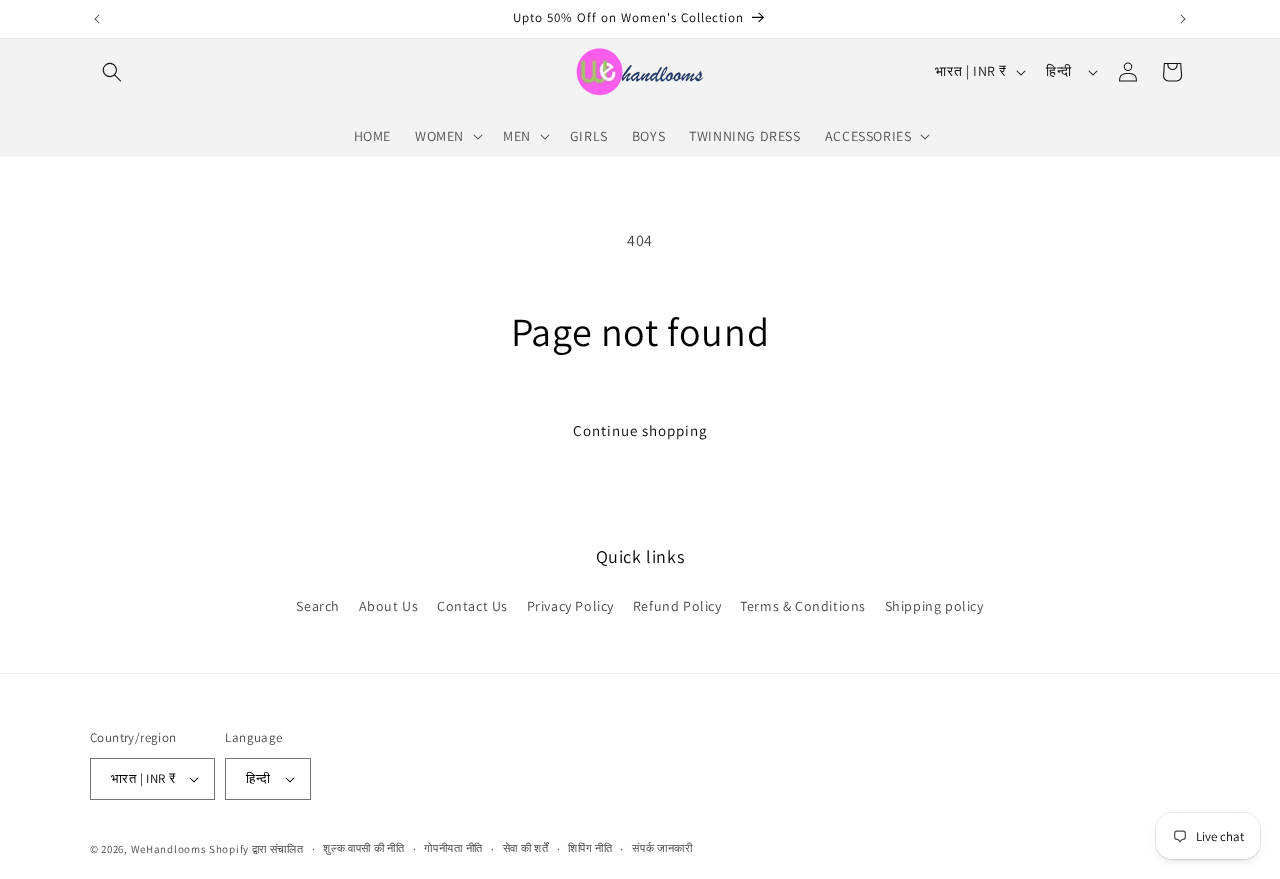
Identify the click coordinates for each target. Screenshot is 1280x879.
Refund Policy (677, 605)
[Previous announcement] (97, 19)
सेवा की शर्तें (526, 848)
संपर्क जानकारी (662, 848)
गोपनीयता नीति (453, 848)
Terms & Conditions (803, 605)
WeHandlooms (169, 849)
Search (318, 605)
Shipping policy (934, 605)
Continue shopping (640, 430)
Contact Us (472, 605)
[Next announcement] (1183, 19)
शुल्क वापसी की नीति (363, 848)
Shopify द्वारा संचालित (256, 849)
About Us (389, 605)
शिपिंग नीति (590, 848)
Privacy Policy (570, 605)
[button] (112, 72)
